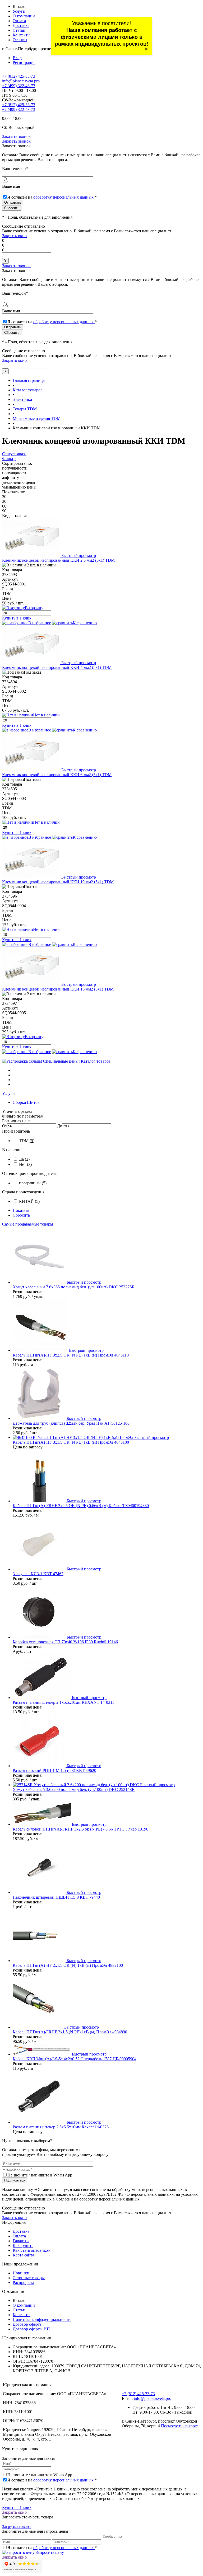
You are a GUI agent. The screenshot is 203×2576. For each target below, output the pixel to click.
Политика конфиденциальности (42, 2319)
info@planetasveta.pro (21, 81)
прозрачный (33, 1183)
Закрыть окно (14, 236)
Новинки (21, 2273)
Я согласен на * (52, 2480)
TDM (27, 1141)
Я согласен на (52, 197)
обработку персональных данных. (64, 197)
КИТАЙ (29, 1201)
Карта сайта (23, 2255)
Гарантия (21, 2241)
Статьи (19, 30)
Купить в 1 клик (17, 618)
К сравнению (85, 623)
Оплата (19, 21)
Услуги (19, 11)
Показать (21, 1210)
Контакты (22, 35)
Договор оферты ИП (31, 2329)
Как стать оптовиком (32, 2250)
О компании (24, 16)
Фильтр (9, 459)
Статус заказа (14, 454)
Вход (17, 58)
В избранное (40, 623)
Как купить (23, 2246)
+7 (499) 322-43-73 (19, 86)
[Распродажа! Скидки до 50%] (41, 1061)
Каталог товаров (96, 1061)
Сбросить (21, 1215)
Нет (25, 1164)
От (5, 1126)
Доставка (21, 25)
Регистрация (24, 62)
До (60, 1126)
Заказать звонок (16, 136)
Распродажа (23, 2282)
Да (24, 1159)
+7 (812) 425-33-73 (19, 76)
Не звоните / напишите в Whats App (40, 2175)
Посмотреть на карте (180, 2426)
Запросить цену (49, 2552)
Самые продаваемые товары (28, 1224)
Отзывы (20, 40)
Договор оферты (28, 2324)
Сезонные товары (29, 2278)
